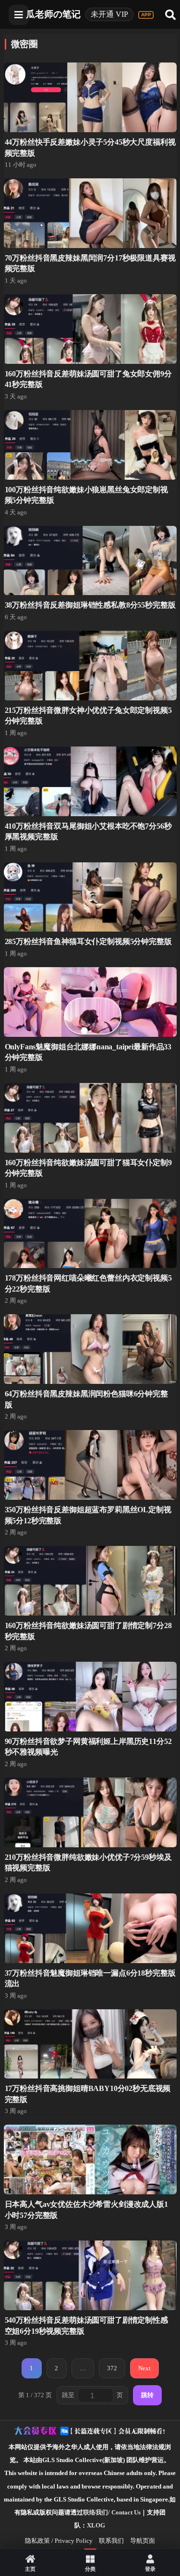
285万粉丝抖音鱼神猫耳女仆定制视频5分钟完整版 (88, 941)
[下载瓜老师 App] (146, 15)
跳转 (147, 2395)
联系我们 (111, 2541)
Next (144, 2368)
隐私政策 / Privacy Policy (59, 2541)
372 (112, 2368)
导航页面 (143, 2541)
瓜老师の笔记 (53, 14)
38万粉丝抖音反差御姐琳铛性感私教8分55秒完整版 (90, 605)
